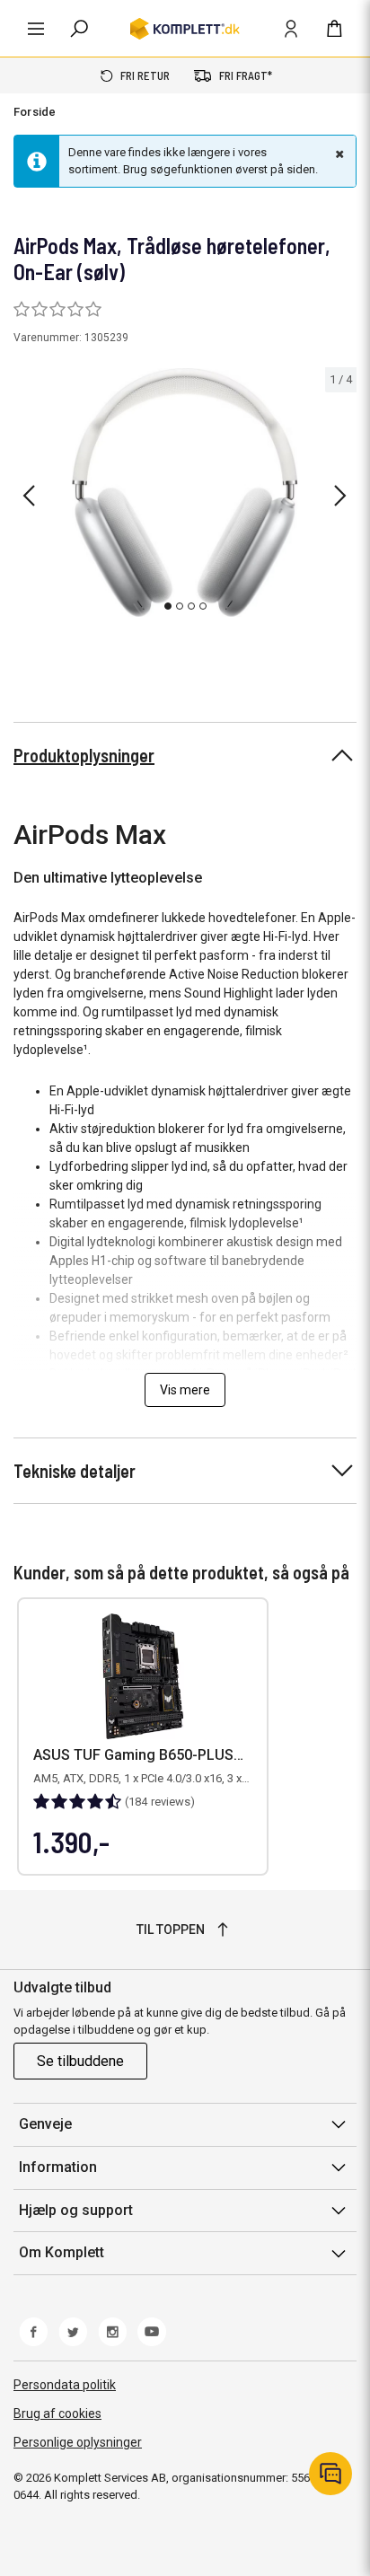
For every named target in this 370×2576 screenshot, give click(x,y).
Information (58, 2167)
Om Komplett (62, 2252)
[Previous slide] (29, 496)
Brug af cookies (57, 2413)
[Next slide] (340, 496)
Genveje (45, 2124)
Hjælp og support (76, 2210)
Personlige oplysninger (78, 2442)
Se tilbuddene (80, 2061)
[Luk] (338, 154)
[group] (185, 493)
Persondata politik (65, 2385)
